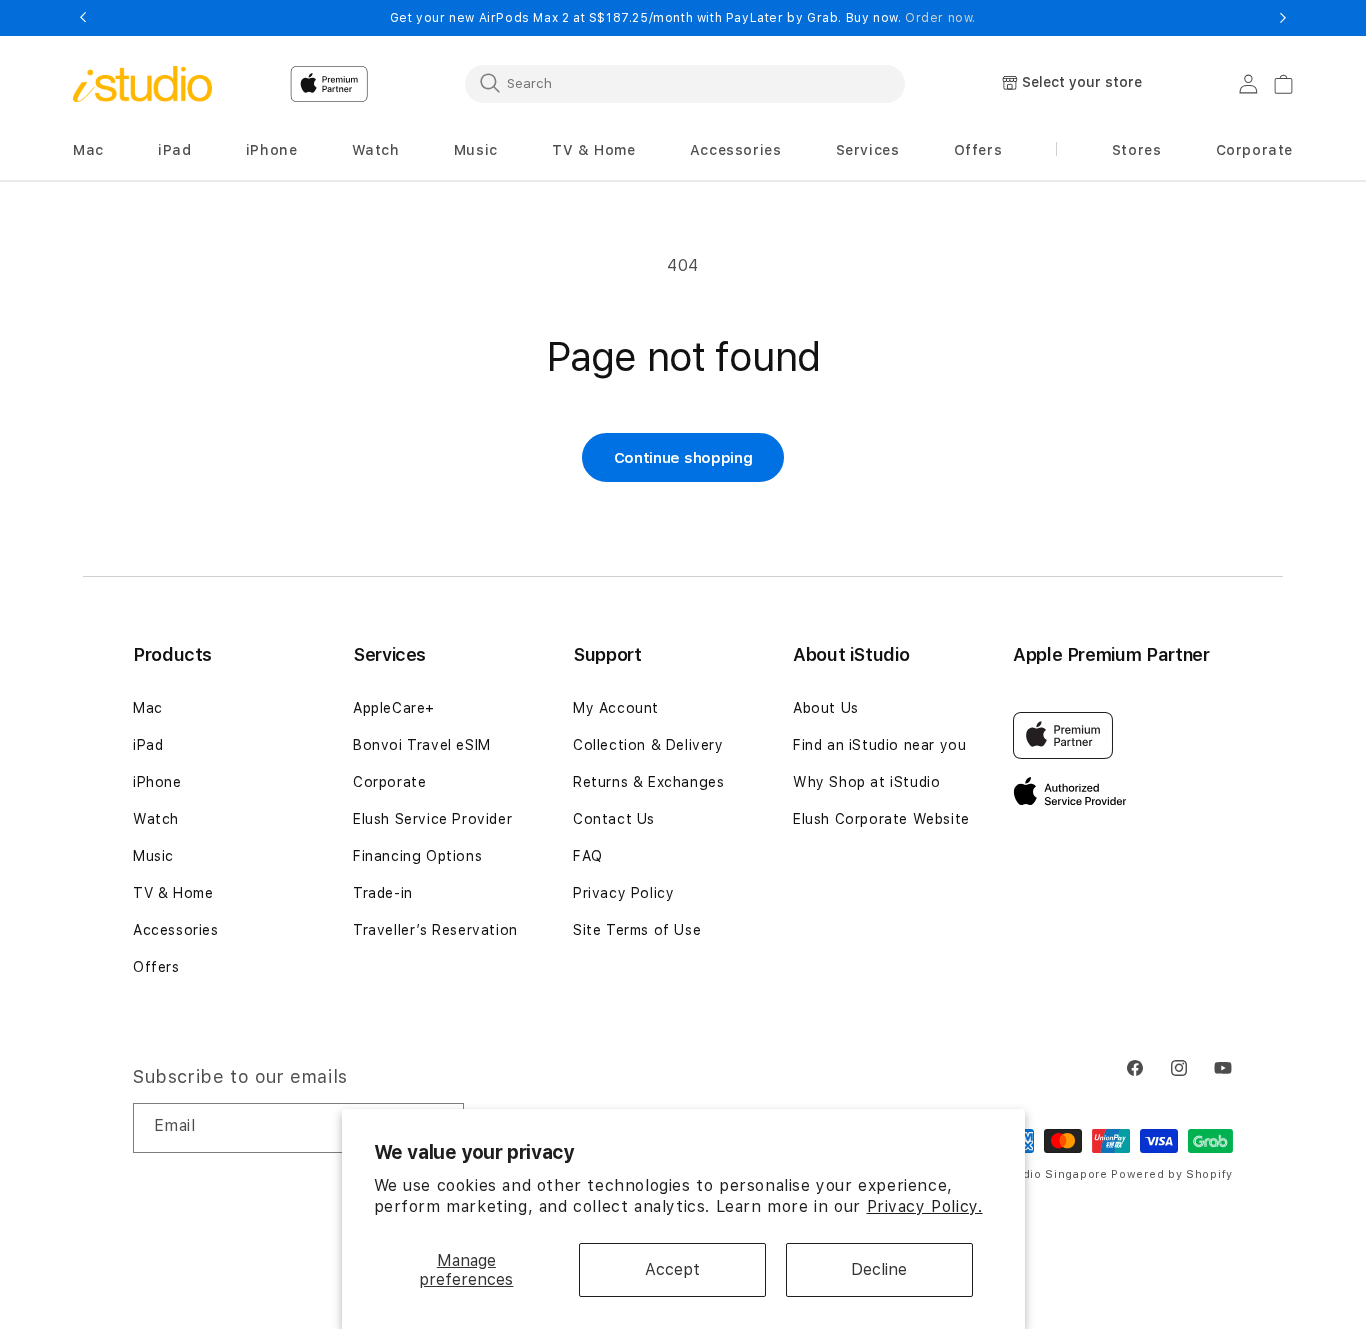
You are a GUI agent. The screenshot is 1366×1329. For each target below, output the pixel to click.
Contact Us (614, 819)
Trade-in (383, 893)
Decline (879, 1269)
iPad (148, 745)
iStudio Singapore (1053, 1174)
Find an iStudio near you (879, 745)
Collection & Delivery (648, 745)
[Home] (142, 84)
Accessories (176, 930)
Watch (156, 819)
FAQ (588, 856)
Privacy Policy (623, 893)
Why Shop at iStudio (866, 782)
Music (153, 856)
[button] (88, 150)
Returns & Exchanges (648, 782)
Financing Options (417, 856)
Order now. (940, 18)
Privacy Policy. (925, 1206)
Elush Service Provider (432, 819)
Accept (672, 1269)
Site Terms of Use (637, 930)
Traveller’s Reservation (435, 930)
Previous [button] (83, 18)
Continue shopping (683, 458)
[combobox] (685, 83)
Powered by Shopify (1172, 1174)
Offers (156, 967)
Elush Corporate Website (881, 819)
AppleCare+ (394, 708)
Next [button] (1283, 18)
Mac (148, 708)
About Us (826, 708)
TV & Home (173, 893)
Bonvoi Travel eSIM (422, 745)
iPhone (157, 782)
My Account (616, 708)
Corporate (389, 782)
